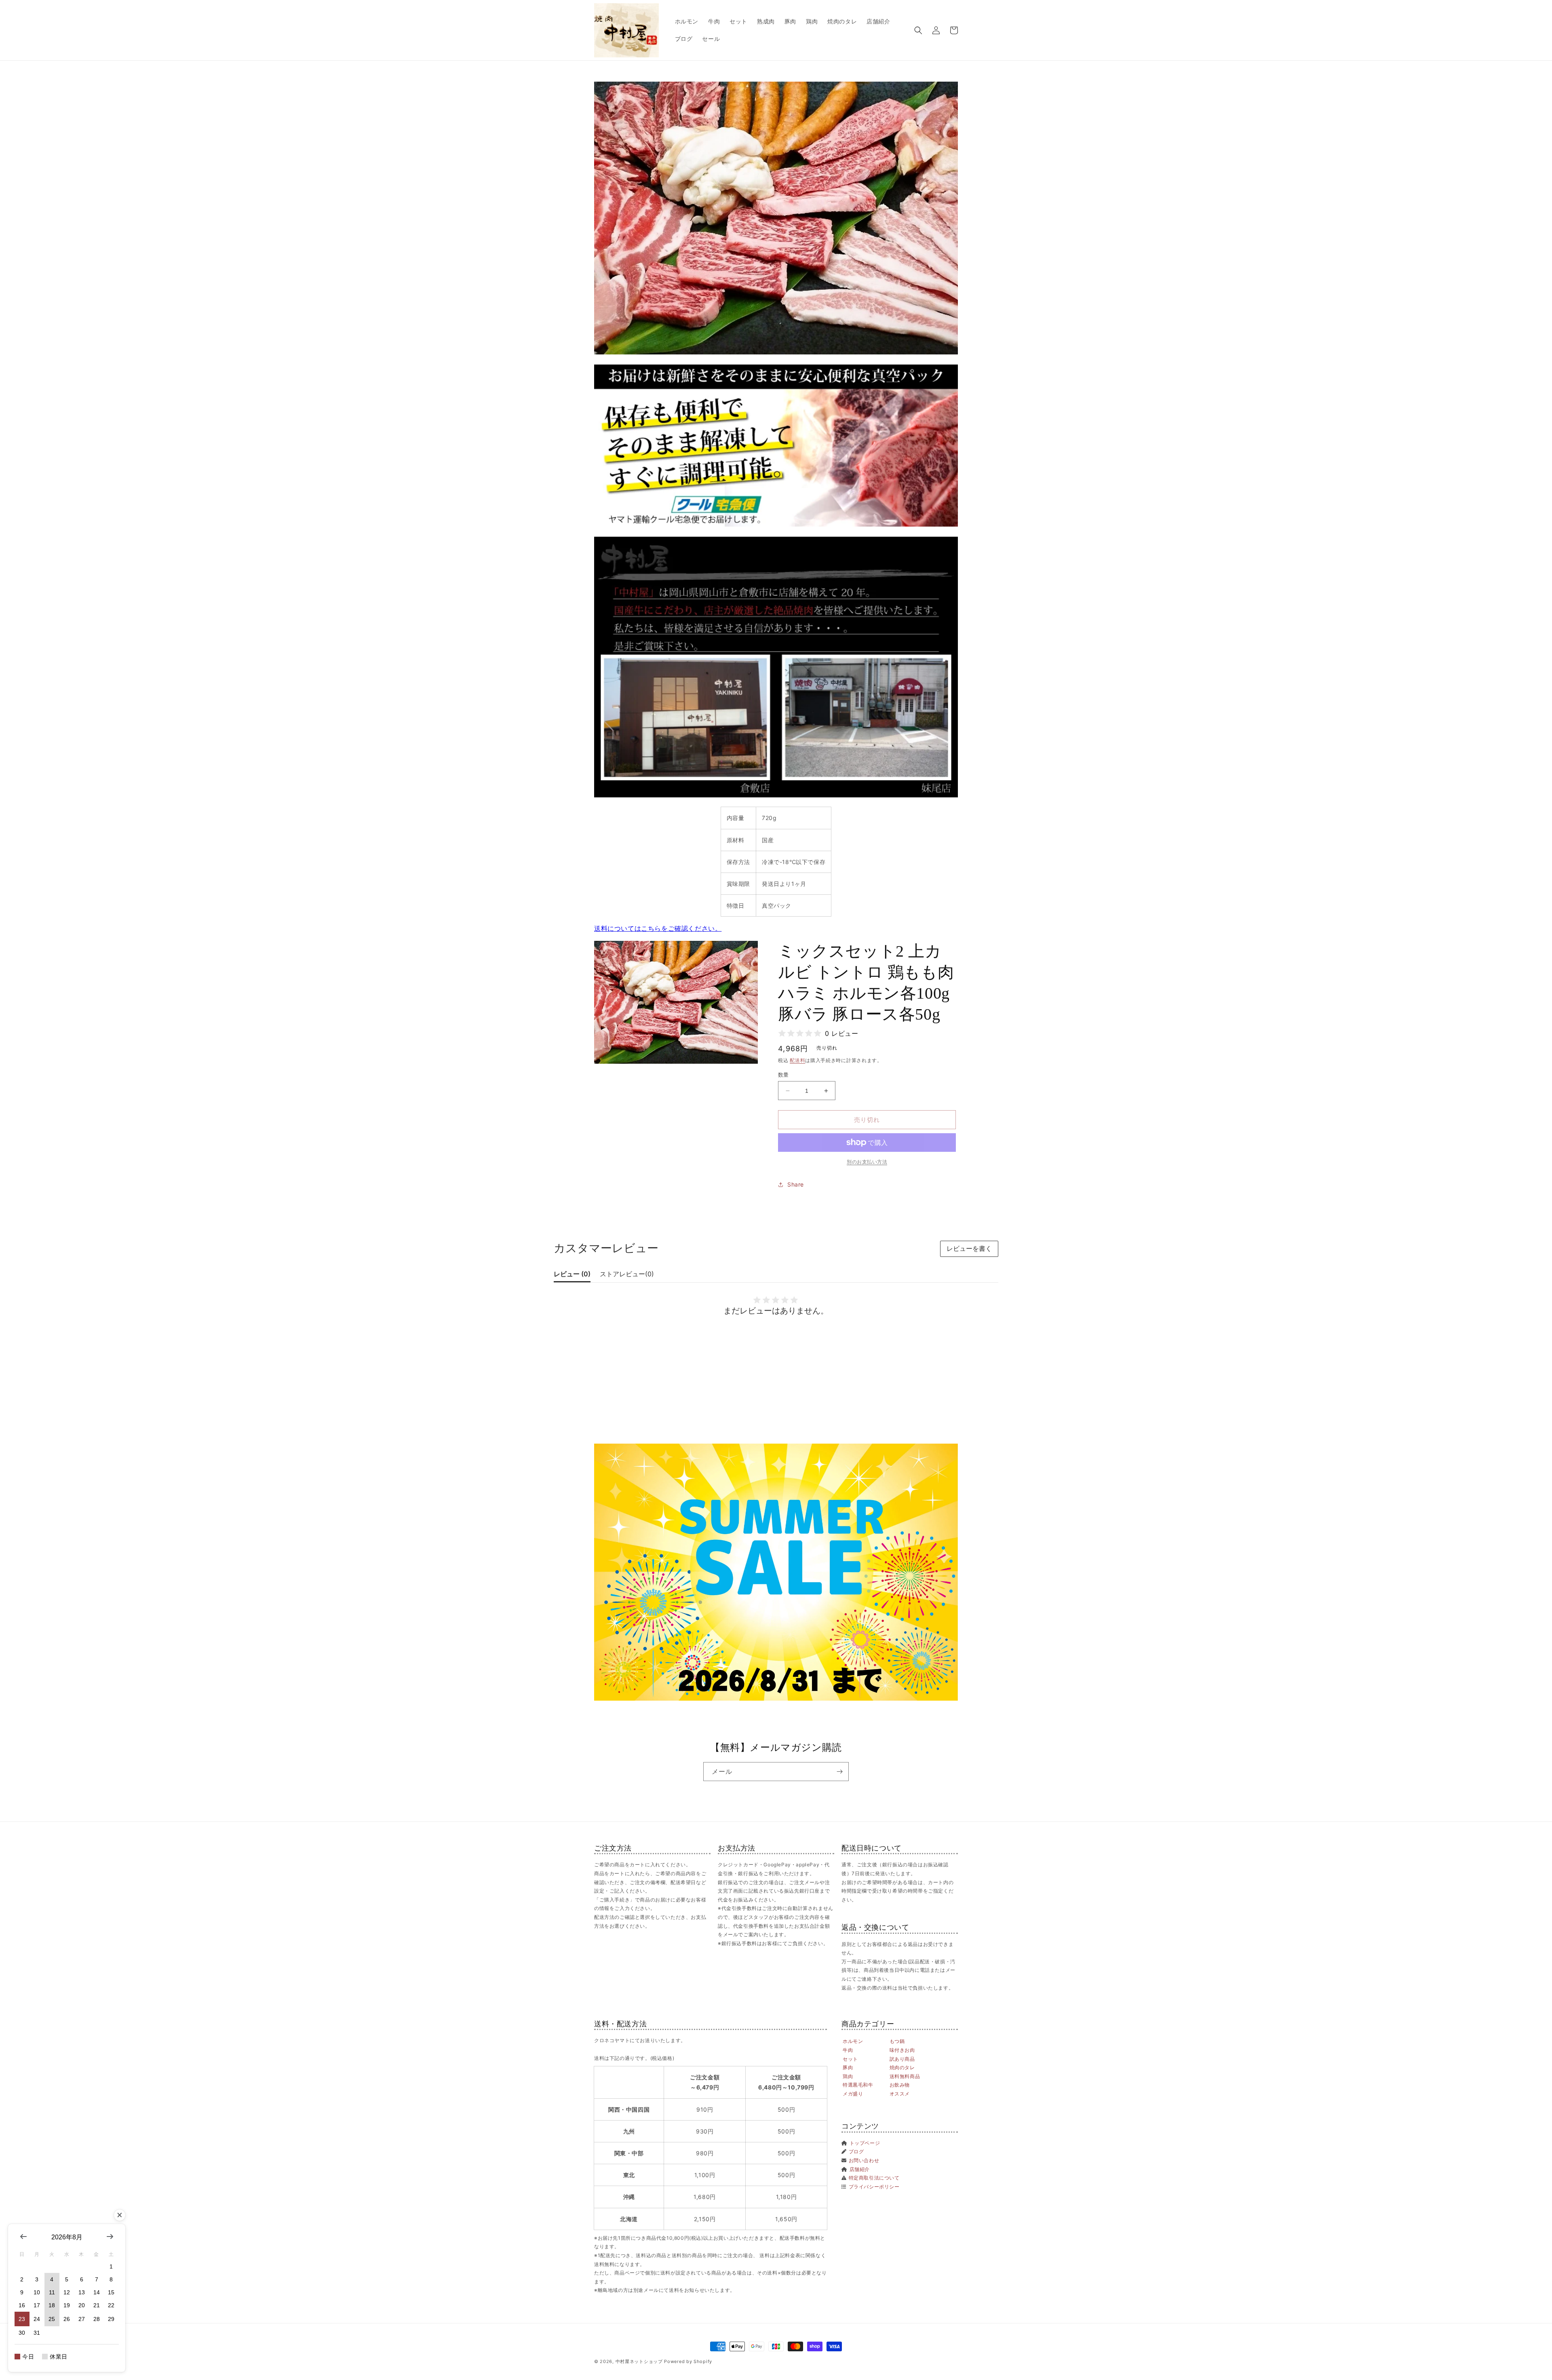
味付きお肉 (902, 2050)
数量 (783, 1075)
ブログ (856, 2151)
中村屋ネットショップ (639, 2361)
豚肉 (848, 2067)
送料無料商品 (905, 2076)
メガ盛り (853, 2094)
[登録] (839, 1772)
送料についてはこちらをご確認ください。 (658, 928)
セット (850, 2059)
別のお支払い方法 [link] (867, 1162)
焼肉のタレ (902, 2067)
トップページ (865, 2143)
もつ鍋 (897, 2041)
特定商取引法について (874, 2178)
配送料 (797, 1060)
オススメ (900, 2094)
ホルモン (853, 2041)
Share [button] (796, 1184)
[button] (918, 30)
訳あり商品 (902, 2059)
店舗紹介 (860, 2169)
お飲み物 (900, 2085)
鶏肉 (848, 2076)
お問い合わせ (864, 2160)
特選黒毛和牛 (858, 2085)
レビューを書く (969, 1249)
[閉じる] (120, 2215)
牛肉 (848, 2050)
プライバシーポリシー (874, 2187)
